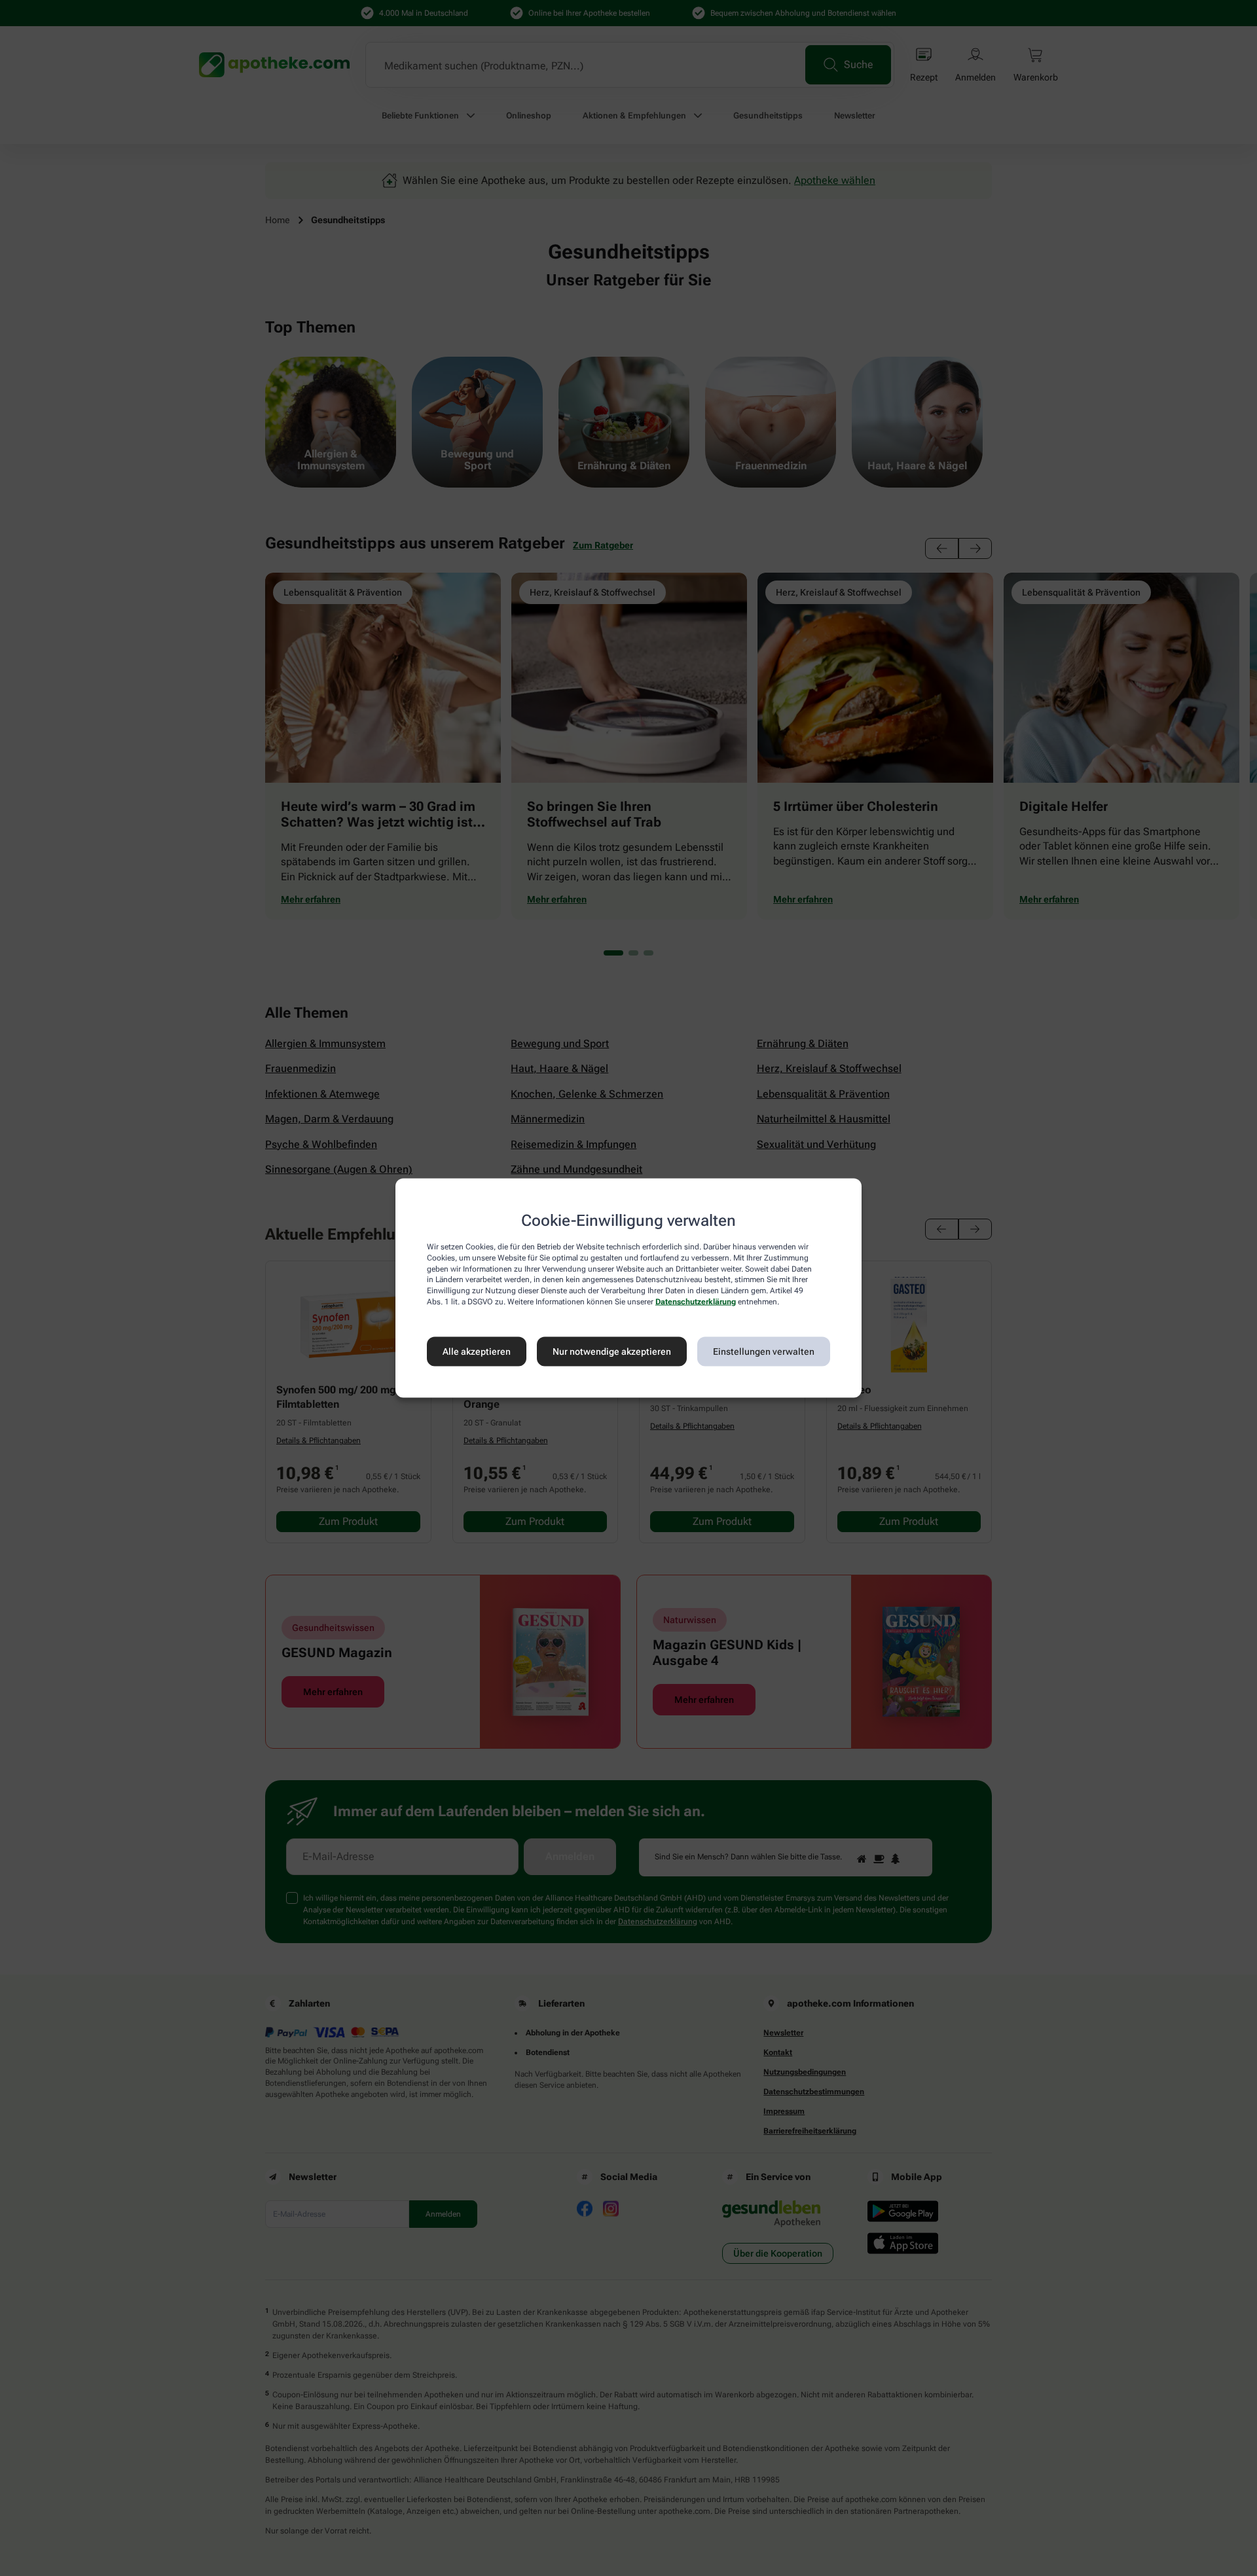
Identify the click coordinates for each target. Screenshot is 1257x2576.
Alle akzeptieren (477, 1351)
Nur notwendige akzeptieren (612, 1351)
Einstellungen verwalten (764, 1351)
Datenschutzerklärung (696, 1302)
